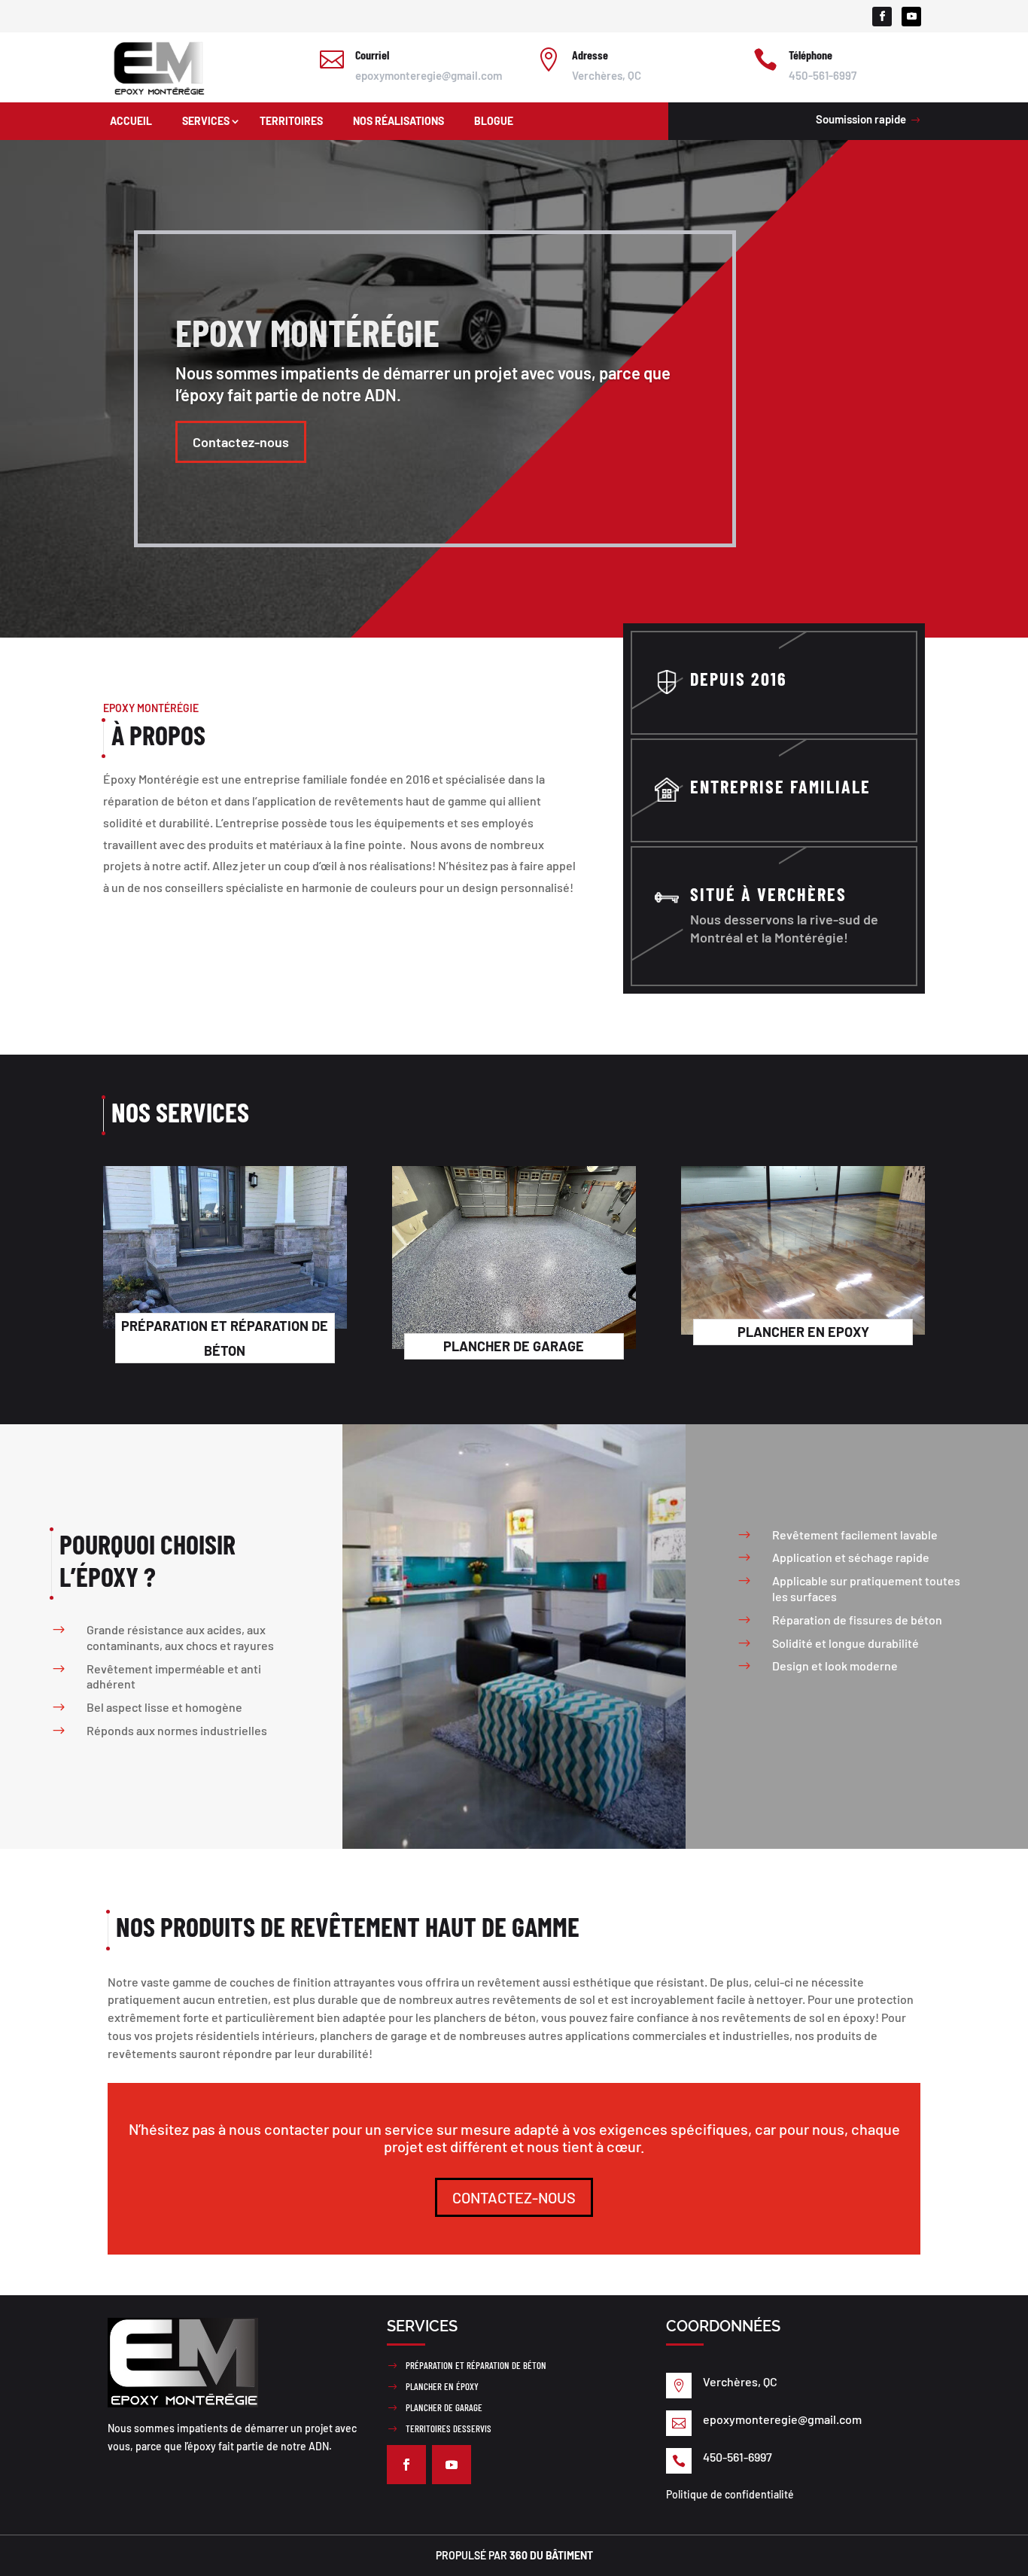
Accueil (131, 121)
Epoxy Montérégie (307, 332)
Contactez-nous (241, 442)
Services (206, 121)
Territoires (291, 121)
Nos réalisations (398, 121)
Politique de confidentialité (730, 2494)
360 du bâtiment (551, 2555)
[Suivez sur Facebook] (882, 17)
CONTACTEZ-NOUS (514, 2197)
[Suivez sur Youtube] (911, 17)
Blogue (494, 121)
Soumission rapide (861, 119)
